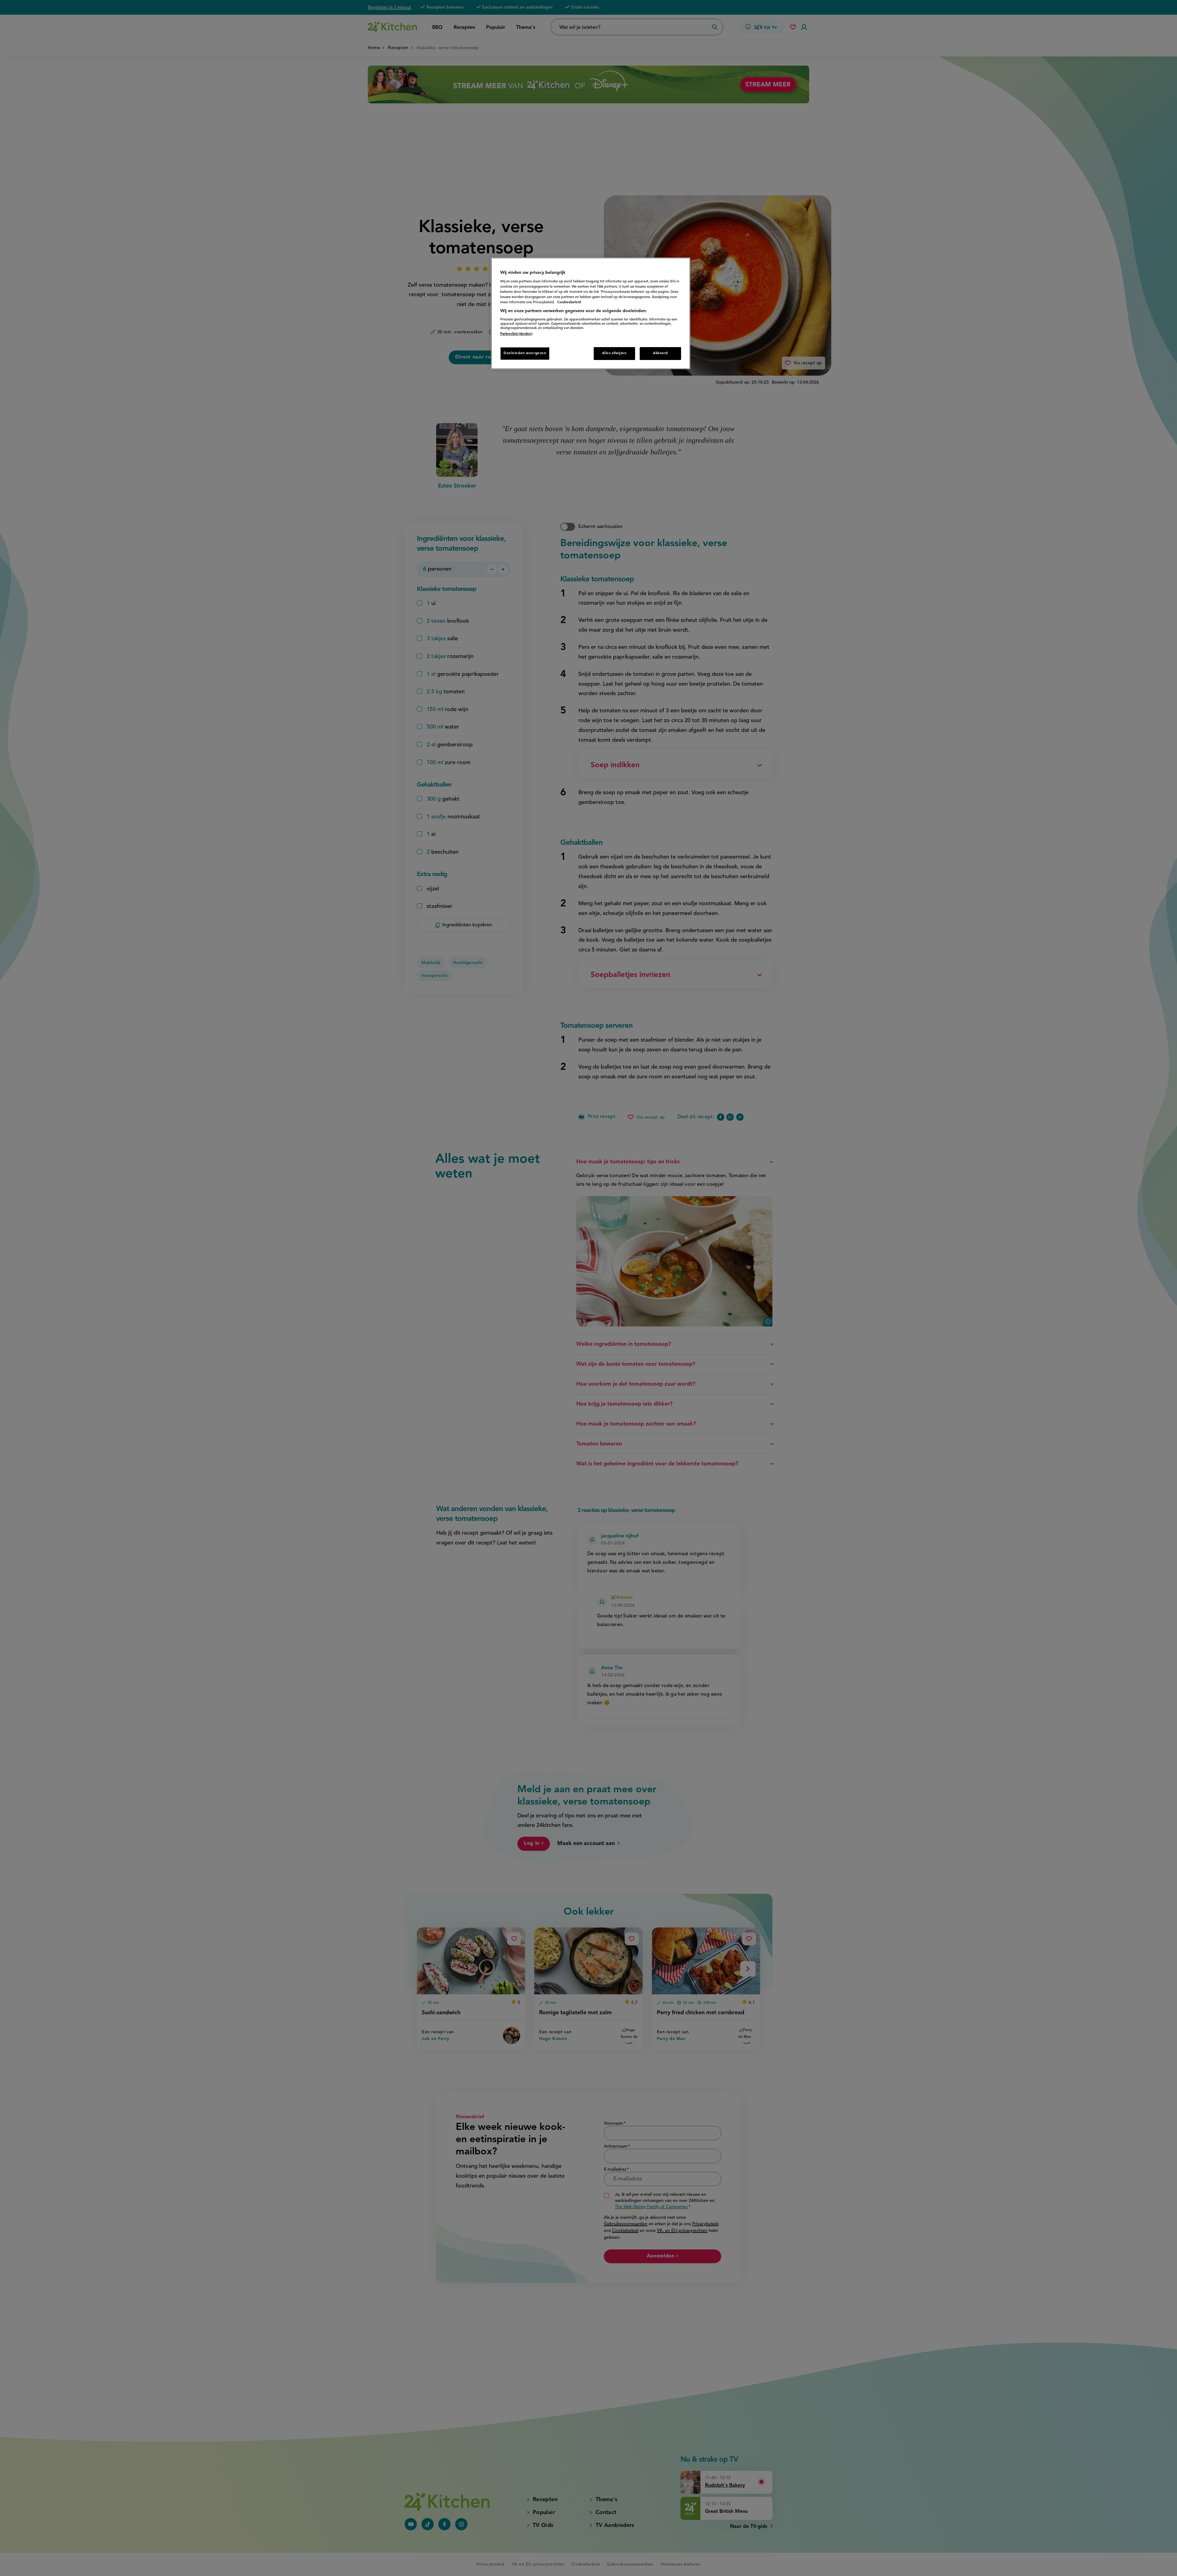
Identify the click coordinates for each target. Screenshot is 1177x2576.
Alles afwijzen (614, 353)
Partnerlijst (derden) (516, 334)
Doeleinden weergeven (525, 353)
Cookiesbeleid (569, 302)
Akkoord (660, 353)
